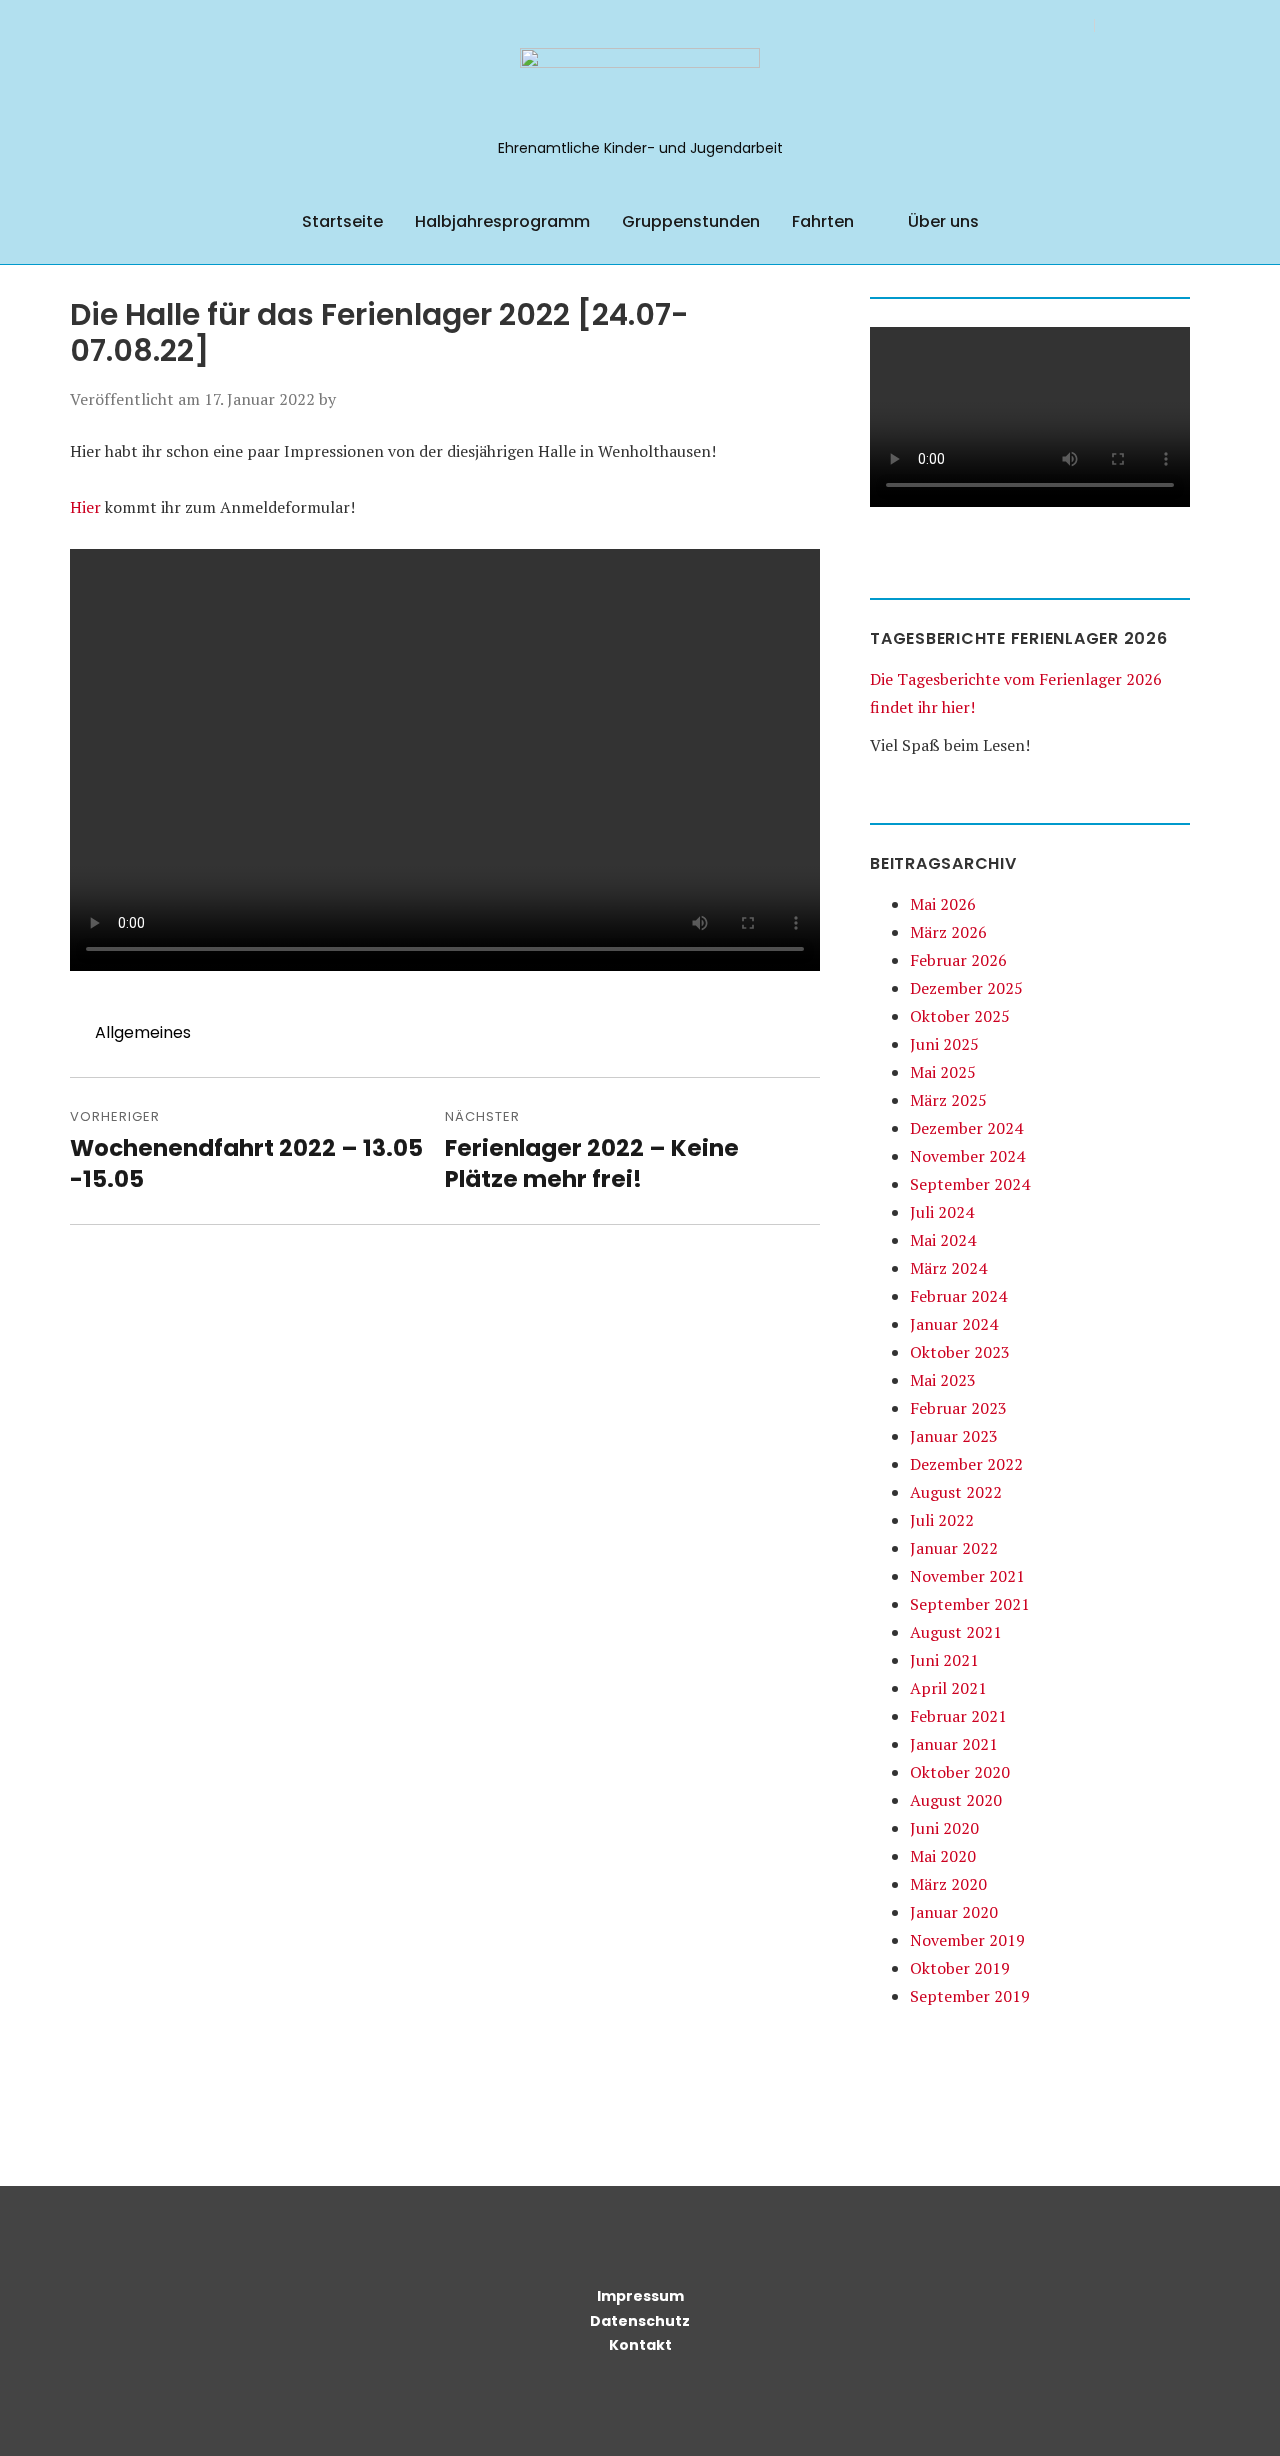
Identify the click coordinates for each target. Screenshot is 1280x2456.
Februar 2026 (958, 960)
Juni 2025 (944, 1044)
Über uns (943, 221)
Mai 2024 (943, 1240)
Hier (85, 507)
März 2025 (948, 1100)
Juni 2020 (944, 1828)
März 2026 (948, 932)
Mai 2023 (943, 1380)
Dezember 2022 (966, 1464)
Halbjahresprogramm (502, 221)
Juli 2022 (942, 1520)
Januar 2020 (954, 1912)
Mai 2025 (943, 1072)
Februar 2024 (958, 1296)
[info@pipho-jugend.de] (1183, 24)
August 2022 (956, 1492)
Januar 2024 (954, 1324)
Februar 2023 (958, 1408)
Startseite (342, 221)
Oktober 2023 (960, 1352)
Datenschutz (640, 2321)
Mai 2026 (943, 904)
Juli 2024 (942, 1212)
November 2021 (967, 1576)
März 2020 (948, 1884)
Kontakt (640, 2345)
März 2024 (948, 1268)
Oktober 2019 (960, 1968)
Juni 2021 (944, 1660)
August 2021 (956, 1632)
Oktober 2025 (960, 1016)
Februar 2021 (958, 1716)
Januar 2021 (954, 1744)
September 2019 (970, 1996)
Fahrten (823, 221)
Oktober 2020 (960, 1772)
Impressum (640, 2296)
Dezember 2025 (966, 988)
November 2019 (967, 1940)
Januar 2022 (954, 1548)
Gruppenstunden (691, 221)
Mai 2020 (943, 1856)
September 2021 (970, 1604)
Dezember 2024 (966, 1128)
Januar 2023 (954, 1436)
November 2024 (967, 1156)
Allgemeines (143, 1032)
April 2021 (948, 1688)
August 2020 (956, 1800)
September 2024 (970, 1184)
